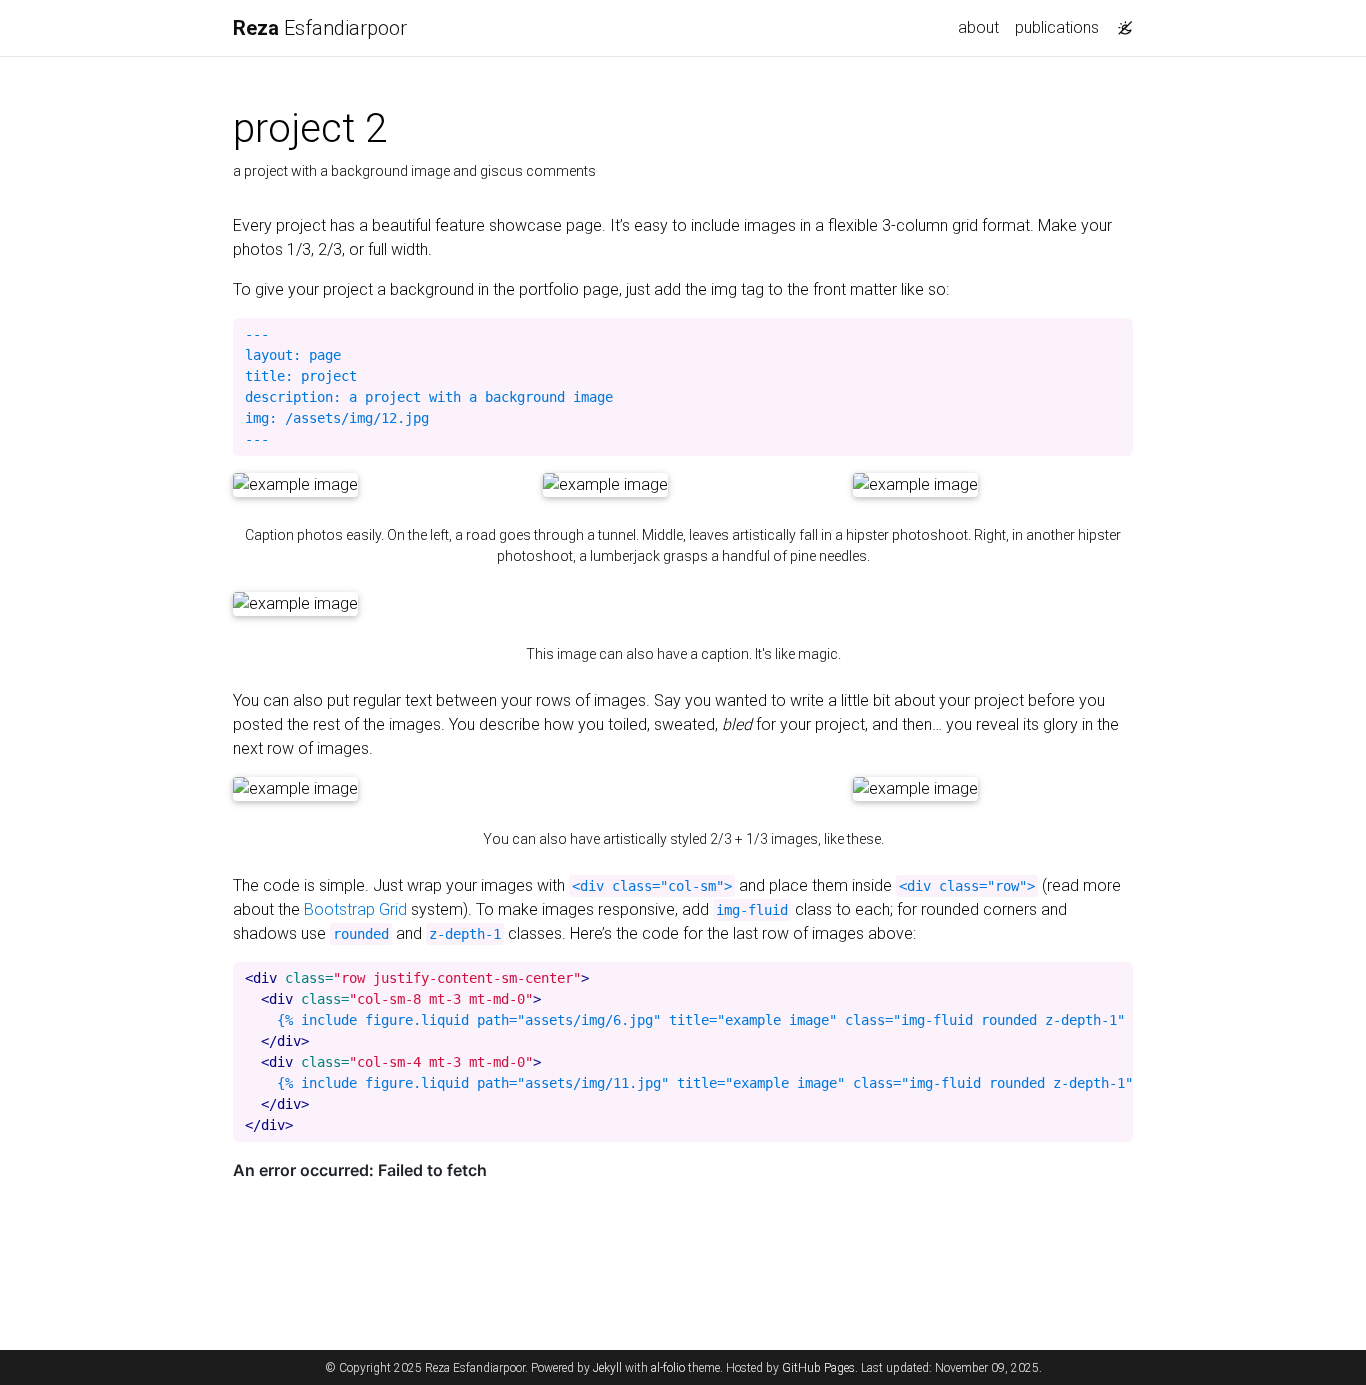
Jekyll (607, 1368)
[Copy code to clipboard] (1118, 334)
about (978, 27)
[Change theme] (1120, 22)
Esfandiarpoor (320, 28)
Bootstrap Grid (355, 909)
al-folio (668, 1368)
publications (1057, 27)
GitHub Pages (818, 1368)
